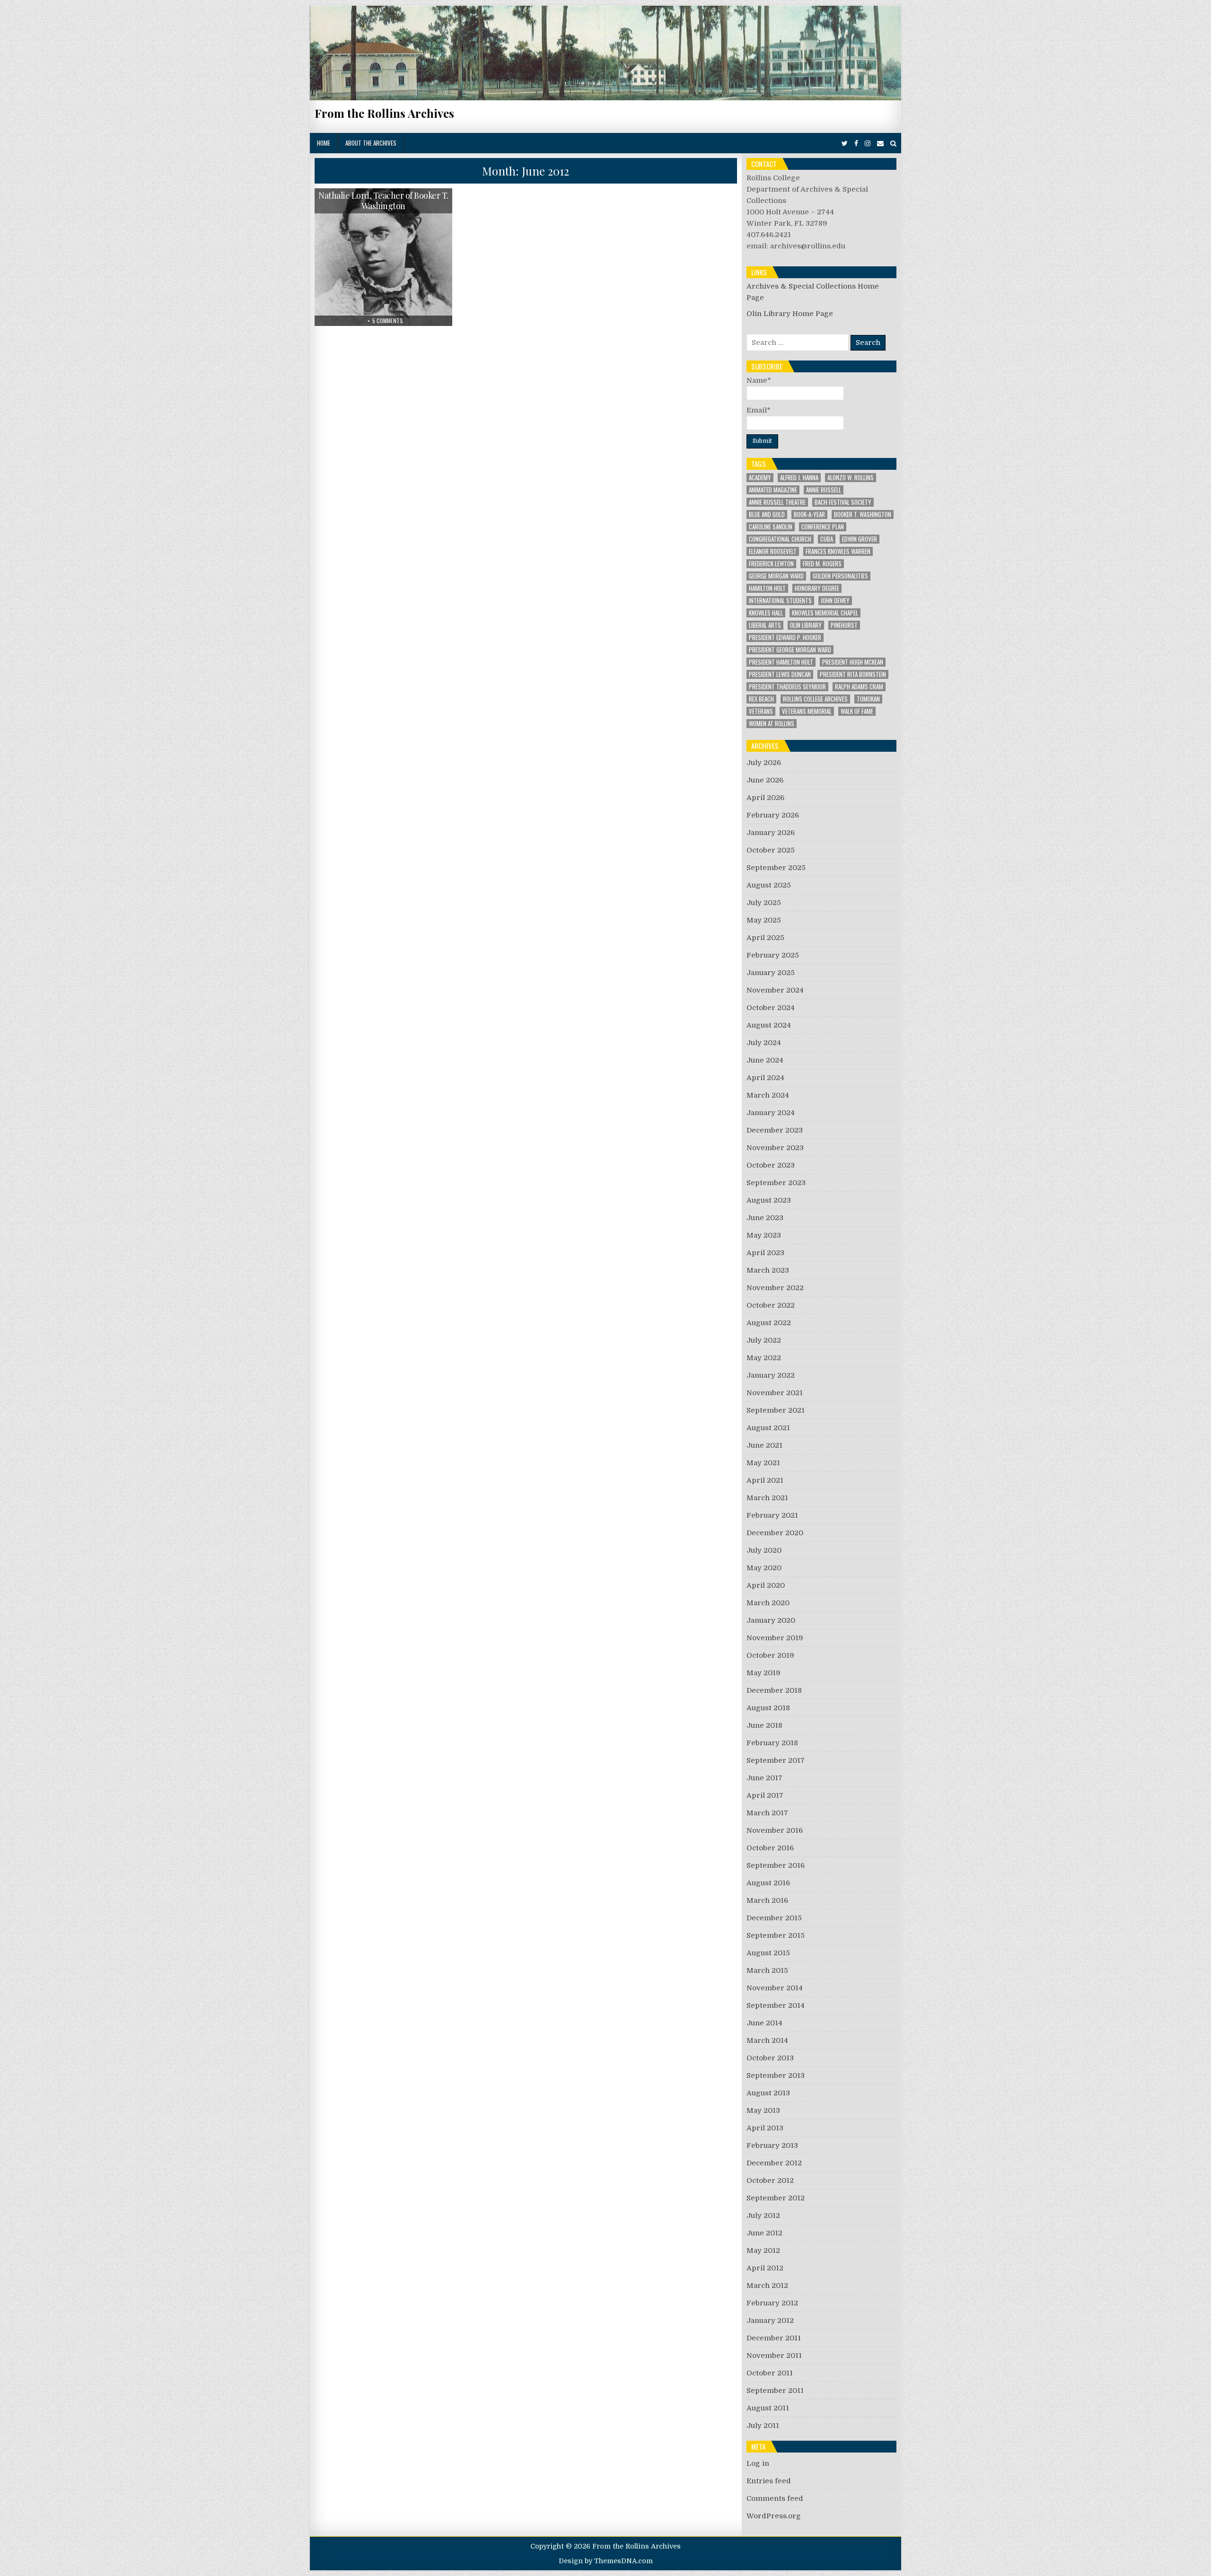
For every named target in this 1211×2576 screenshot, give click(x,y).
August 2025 (769, 885)
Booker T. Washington (863, 514)
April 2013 (765, 2128)
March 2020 (768, 1603)
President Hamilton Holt (781, 662)
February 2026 (773, 815)
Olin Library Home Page (790, 314)
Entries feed (769, 2481)
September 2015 (776, 1935)
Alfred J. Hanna (799, 478)
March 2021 (767, 1498)
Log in (758, 2463)
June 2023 (765, 1218)
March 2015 (767, 1970)
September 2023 (776, 1183)
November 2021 (775, 1393)
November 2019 (775, 1638)
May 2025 (764, 920)
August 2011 (768, 2408)
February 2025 (773, 955)
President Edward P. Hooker (785, 637)
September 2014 (776, 2005)
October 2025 (771, 850)
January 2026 (771, 833)
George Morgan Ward (776, 576)
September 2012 (776, 2198)
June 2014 (764, 2023)
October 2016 (770, 1848)
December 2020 (775, 1533)
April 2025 (765, 938)
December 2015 (774, 1918)
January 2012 (770, 2321)
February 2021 (772, 1515)
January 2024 (771, 1113)
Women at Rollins (772, 724)
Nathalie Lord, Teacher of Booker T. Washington (383, 201)
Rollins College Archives (815, 699)
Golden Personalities (840, 576)
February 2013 (772, 2145)
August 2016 (768, 1883)
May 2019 (763, 1673)
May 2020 (764, 1568)
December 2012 (774, 2163)
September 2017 (776, 1760)
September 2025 (776, 868)
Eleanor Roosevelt (773, 551)
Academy (760, 478)
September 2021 (776, 1410)
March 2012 (767, 2286)
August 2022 (769, 1323)
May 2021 (763, 1463)
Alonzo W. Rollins (851, 478)
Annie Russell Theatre (777, 502)
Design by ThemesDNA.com (606, 2561)
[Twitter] (845, 144)
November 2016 (775, 1830)
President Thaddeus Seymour (787, 687)
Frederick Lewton (771, 564)
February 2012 (772, 2303)
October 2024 (771, 1008)
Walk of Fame (857, 711)
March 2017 (767, 1813)
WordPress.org (774, 2516)
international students (780, 601)
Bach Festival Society (843, 502)
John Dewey (835, 601)
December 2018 (774, 1690)
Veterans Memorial (807, 711)
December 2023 (775, 1130)
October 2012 (770, 2180)
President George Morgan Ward (790, 650)
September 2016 (776, 1865)
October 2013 (770, 2058)
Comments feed (775, 2498)
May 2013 (763, 2110)
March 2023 (768, 1270)
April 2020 (766, 1585)
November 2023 (775, 1148)
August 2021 (768, 1428)
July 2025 (764, 903)
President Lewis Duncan (780, 674)
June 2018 (764, 1725)
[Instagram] (868, 144)
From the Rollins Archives (384, 113)
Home (324, 143)
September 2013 (776, 2075)
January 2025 (771, 973)
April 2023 (765, 1253)
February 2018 (772, 1743)
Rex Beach (761, 699)
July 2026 (764, 763)
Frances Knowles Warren (838, 551)
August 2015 (768, 1953)
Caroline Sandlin (771, 527)
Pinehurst (844, 625)
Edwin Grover (860, 539)
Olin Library (806, 625)
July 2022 (764, 1340)
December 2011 (774, 2338)
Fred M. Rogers (822, 564)
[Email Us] (880, 144)
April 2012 (765, 2268)
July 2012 (763, 2216)
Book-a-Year (809, 514)
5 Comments (388, 321)
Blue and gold (767, 514)
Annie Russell (824, 490)
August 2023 (769, 1200)
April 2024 (765, 1078)
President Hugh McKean (853, 662)
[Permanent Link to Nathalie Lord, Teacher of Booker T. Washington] (383, 257)
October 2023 (771, 1165)
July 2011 (763, 2426)
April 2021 (765, 1480)
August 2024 (769, 1025)
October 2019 (770, 1655)
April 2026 (765, 798)
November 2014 (775, 1988)
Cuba (827, 539)
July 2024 (764, 1043)
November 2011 (774, 2356)
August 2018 (768, 1708)
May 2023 (764, 1235)
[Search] (893, 144)
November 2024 (775, 990)
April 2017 (765, 1795)
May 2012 (763, 2251)
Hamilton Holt (767, 588)
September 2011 (775, 2391)
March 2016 (767, 1900)
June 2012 (764, 2233)
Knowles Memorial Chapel (825, 613)
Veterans (761, 711)
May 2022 (764, 1358)
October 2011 (770, 2373)
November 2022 (775, 1288)
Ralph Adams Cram (859, 687)
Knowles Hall (766, 613)
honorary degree (817, 588)
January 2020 (771, 1620)
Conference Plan (823, 527)
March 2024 (768, 1095)
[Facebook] (856, 144)
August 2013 (768, 2093)
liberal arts (765, 625)
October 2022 (771, 1305)
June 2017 (764, 1778)
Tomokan (868, 699)
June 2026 (765, 780)
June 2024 (765, 1060)
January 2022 (771, 1375)
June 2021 (764, 1445)
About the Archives (371, 143)
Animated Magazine (773, 490)
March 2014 (767, 2040)
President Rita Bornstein (853, 674)
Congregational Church (780, 539)
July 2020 (764, 1550)
